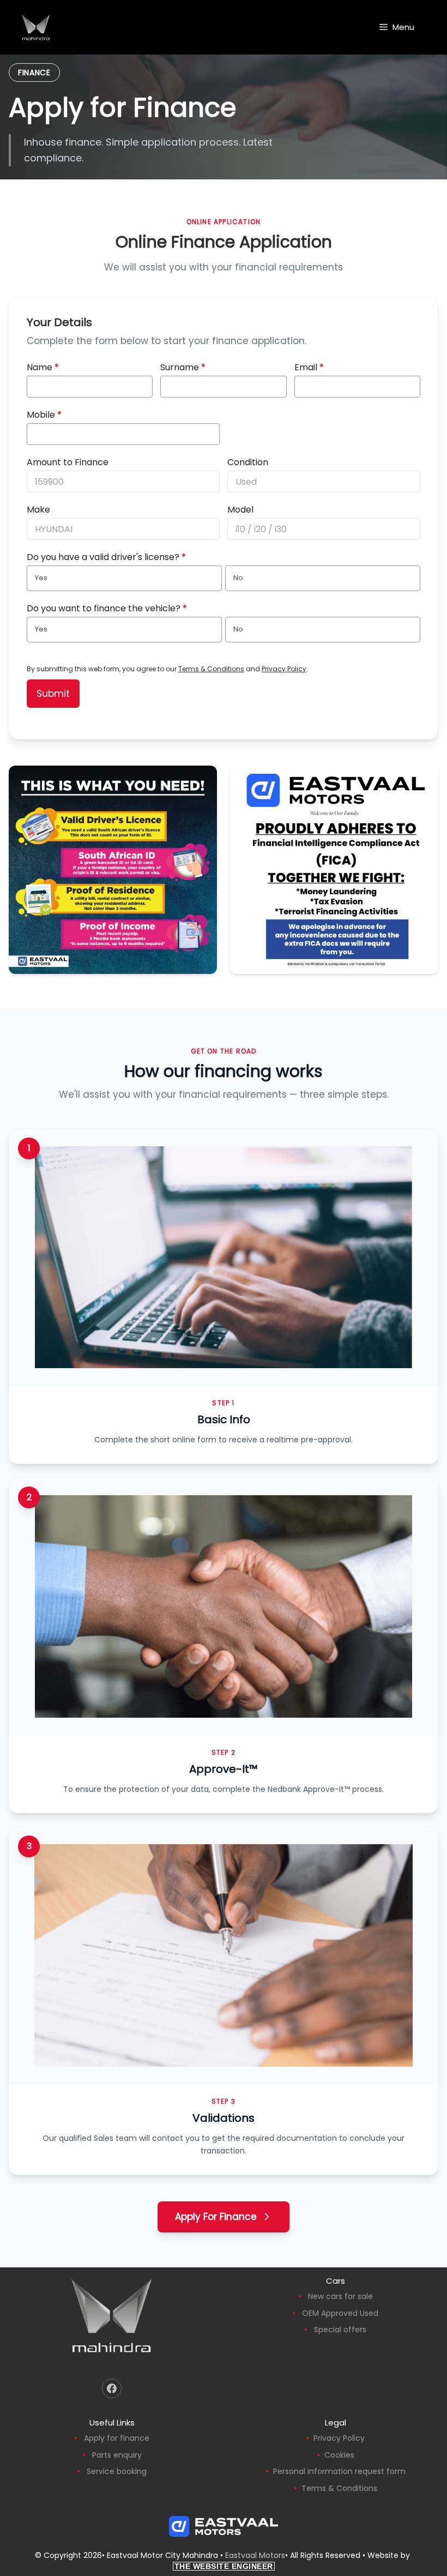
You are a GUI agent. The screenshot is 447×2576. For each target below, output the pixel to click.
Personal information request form (339, 2471)
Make (38, 510)
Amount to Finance (68, 462)
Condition (248, 462)
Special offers (340, 2330)
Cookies (339, 2455)
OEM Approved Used (340, 2313)
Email (309, 367)
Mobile (44, 415)
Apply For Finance (216, 2217)
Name (43, 367)
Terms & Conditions (211, 669)
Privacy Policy (284, 669)
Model (240, 510)
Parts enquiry (117, 2455)
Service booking (117, 2471)
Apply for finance (117, 2438)
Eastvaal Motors (255, 2555)
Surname (183, 367)
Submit (53, 694)
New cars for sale (340, 2296)
